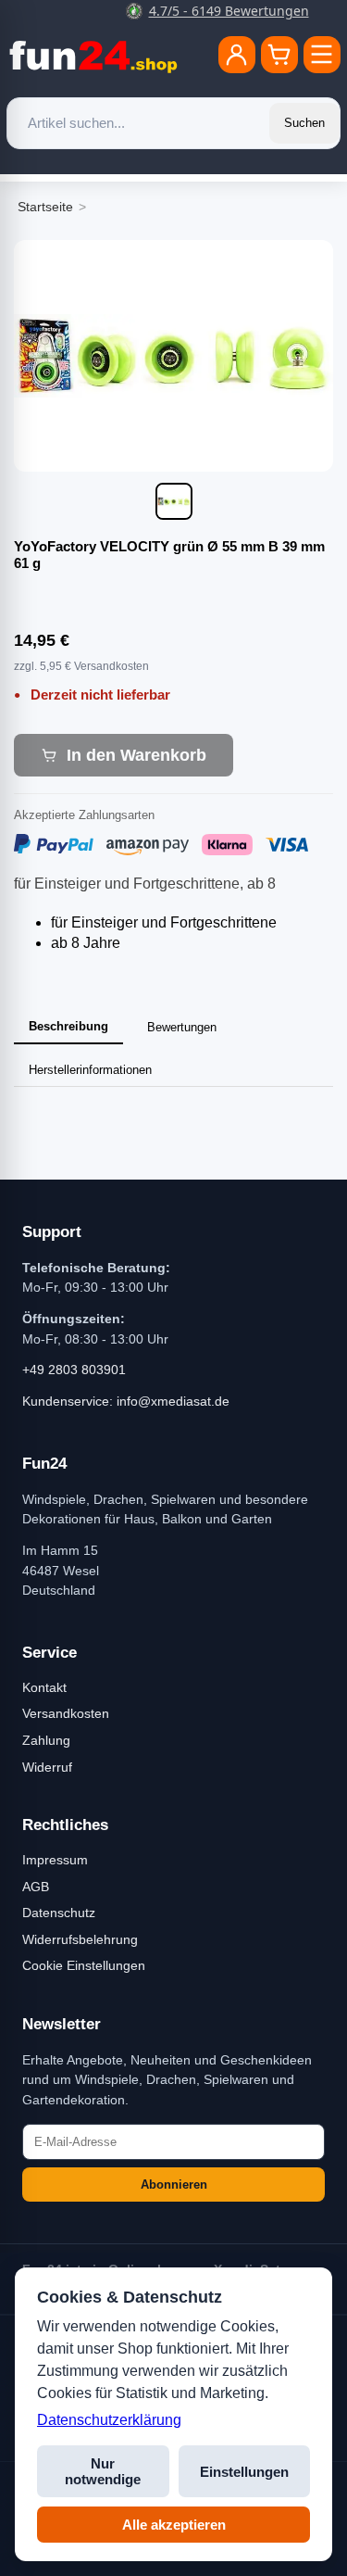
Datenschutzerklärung (109, 2420)
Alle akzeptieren (174, 2525)
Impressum (55, 1860)
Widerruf (47, 1767)
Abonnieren (174, 2185)
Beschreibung (68, 1026)
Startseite (45, 207)
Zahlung (46, 1740)
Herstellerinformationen (90, 1070)
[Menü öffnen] (322, 55)
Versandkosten (66, 1713)
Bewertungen (182, 1027)
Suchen (304, 123)
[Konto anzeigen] (237, 55)
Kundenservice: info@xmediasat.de (126, 1401)
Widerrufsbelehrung (80, 1939)
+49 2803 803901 (74, 1370)
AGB (36, 1887)
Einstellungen (244, 2472)
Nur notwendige (103, 2471)
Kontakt (44, 1687)
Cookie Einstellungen (84, 1965)
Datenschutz (59, 1913)
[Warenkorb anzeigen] (279, 55)
